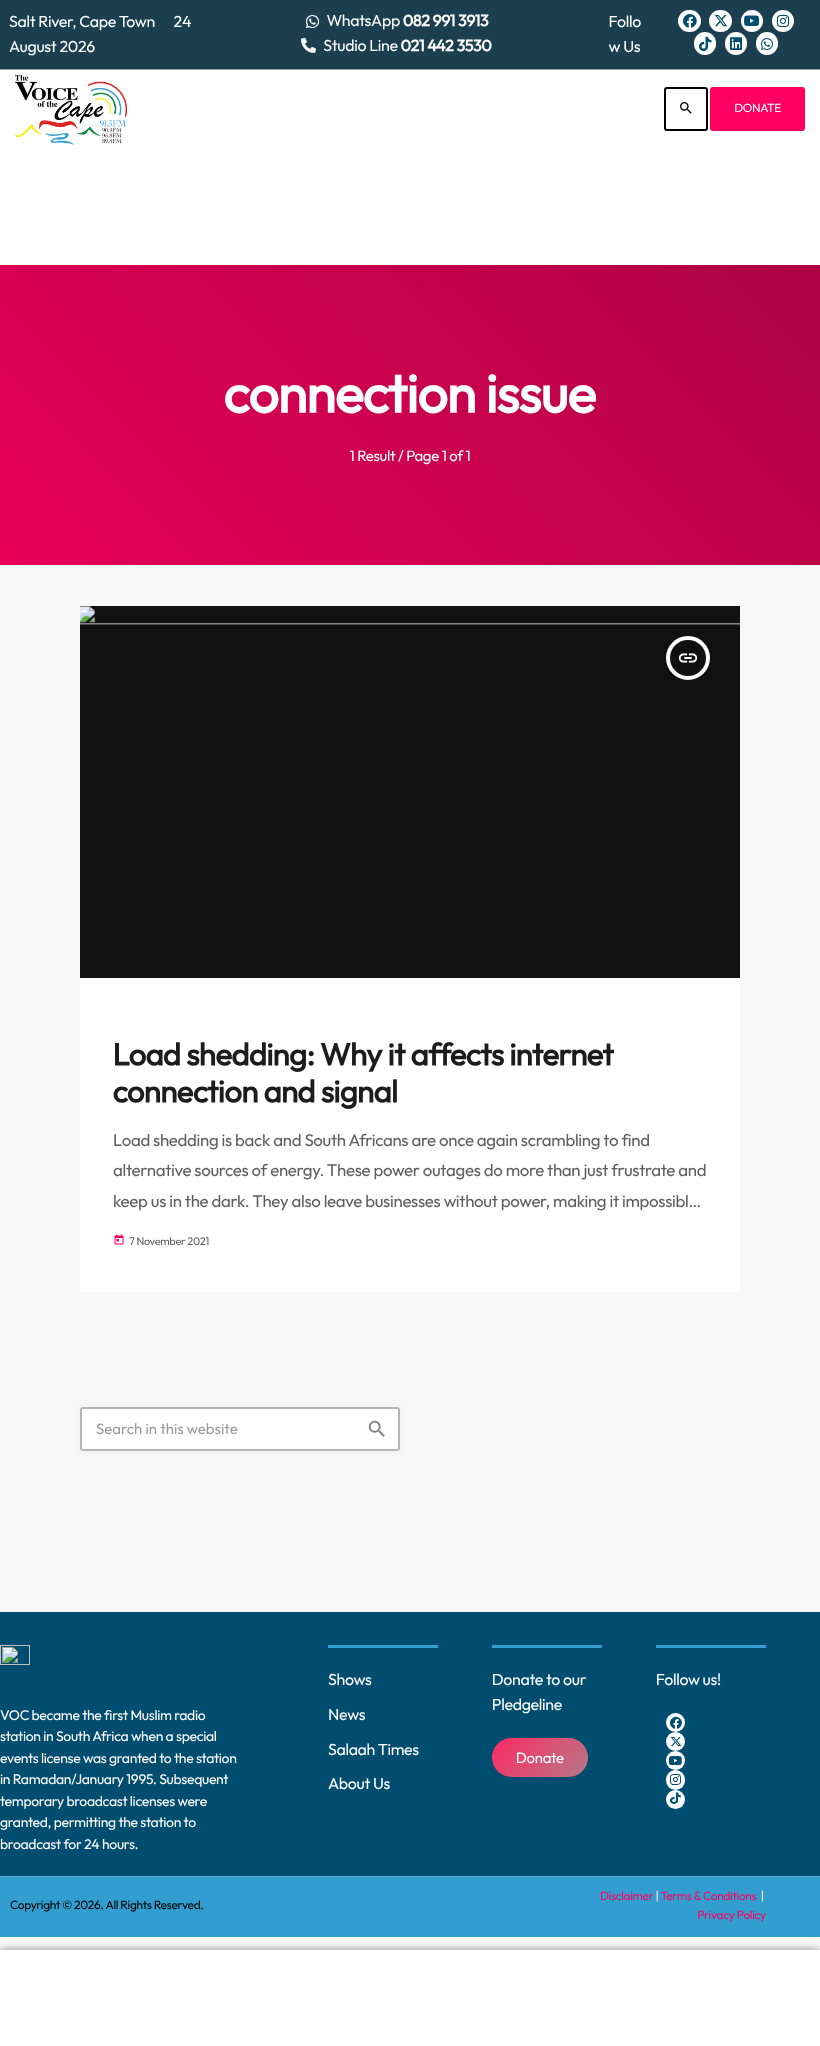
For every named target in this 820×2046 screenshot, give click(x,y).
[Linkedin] (736, 43)
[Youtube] (752, 21)
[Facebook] (689, 21)
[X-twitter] (720, 21)
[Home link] (71, 109)
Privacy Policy (731, 1915)
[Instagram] (783, 21)
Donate (757, 108)
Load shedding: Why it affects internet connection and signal (363, 1073)
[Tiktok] (705, 43)
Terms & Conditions (710, 1896)
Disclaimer (626, 1896)
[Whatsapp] (767, 43)
